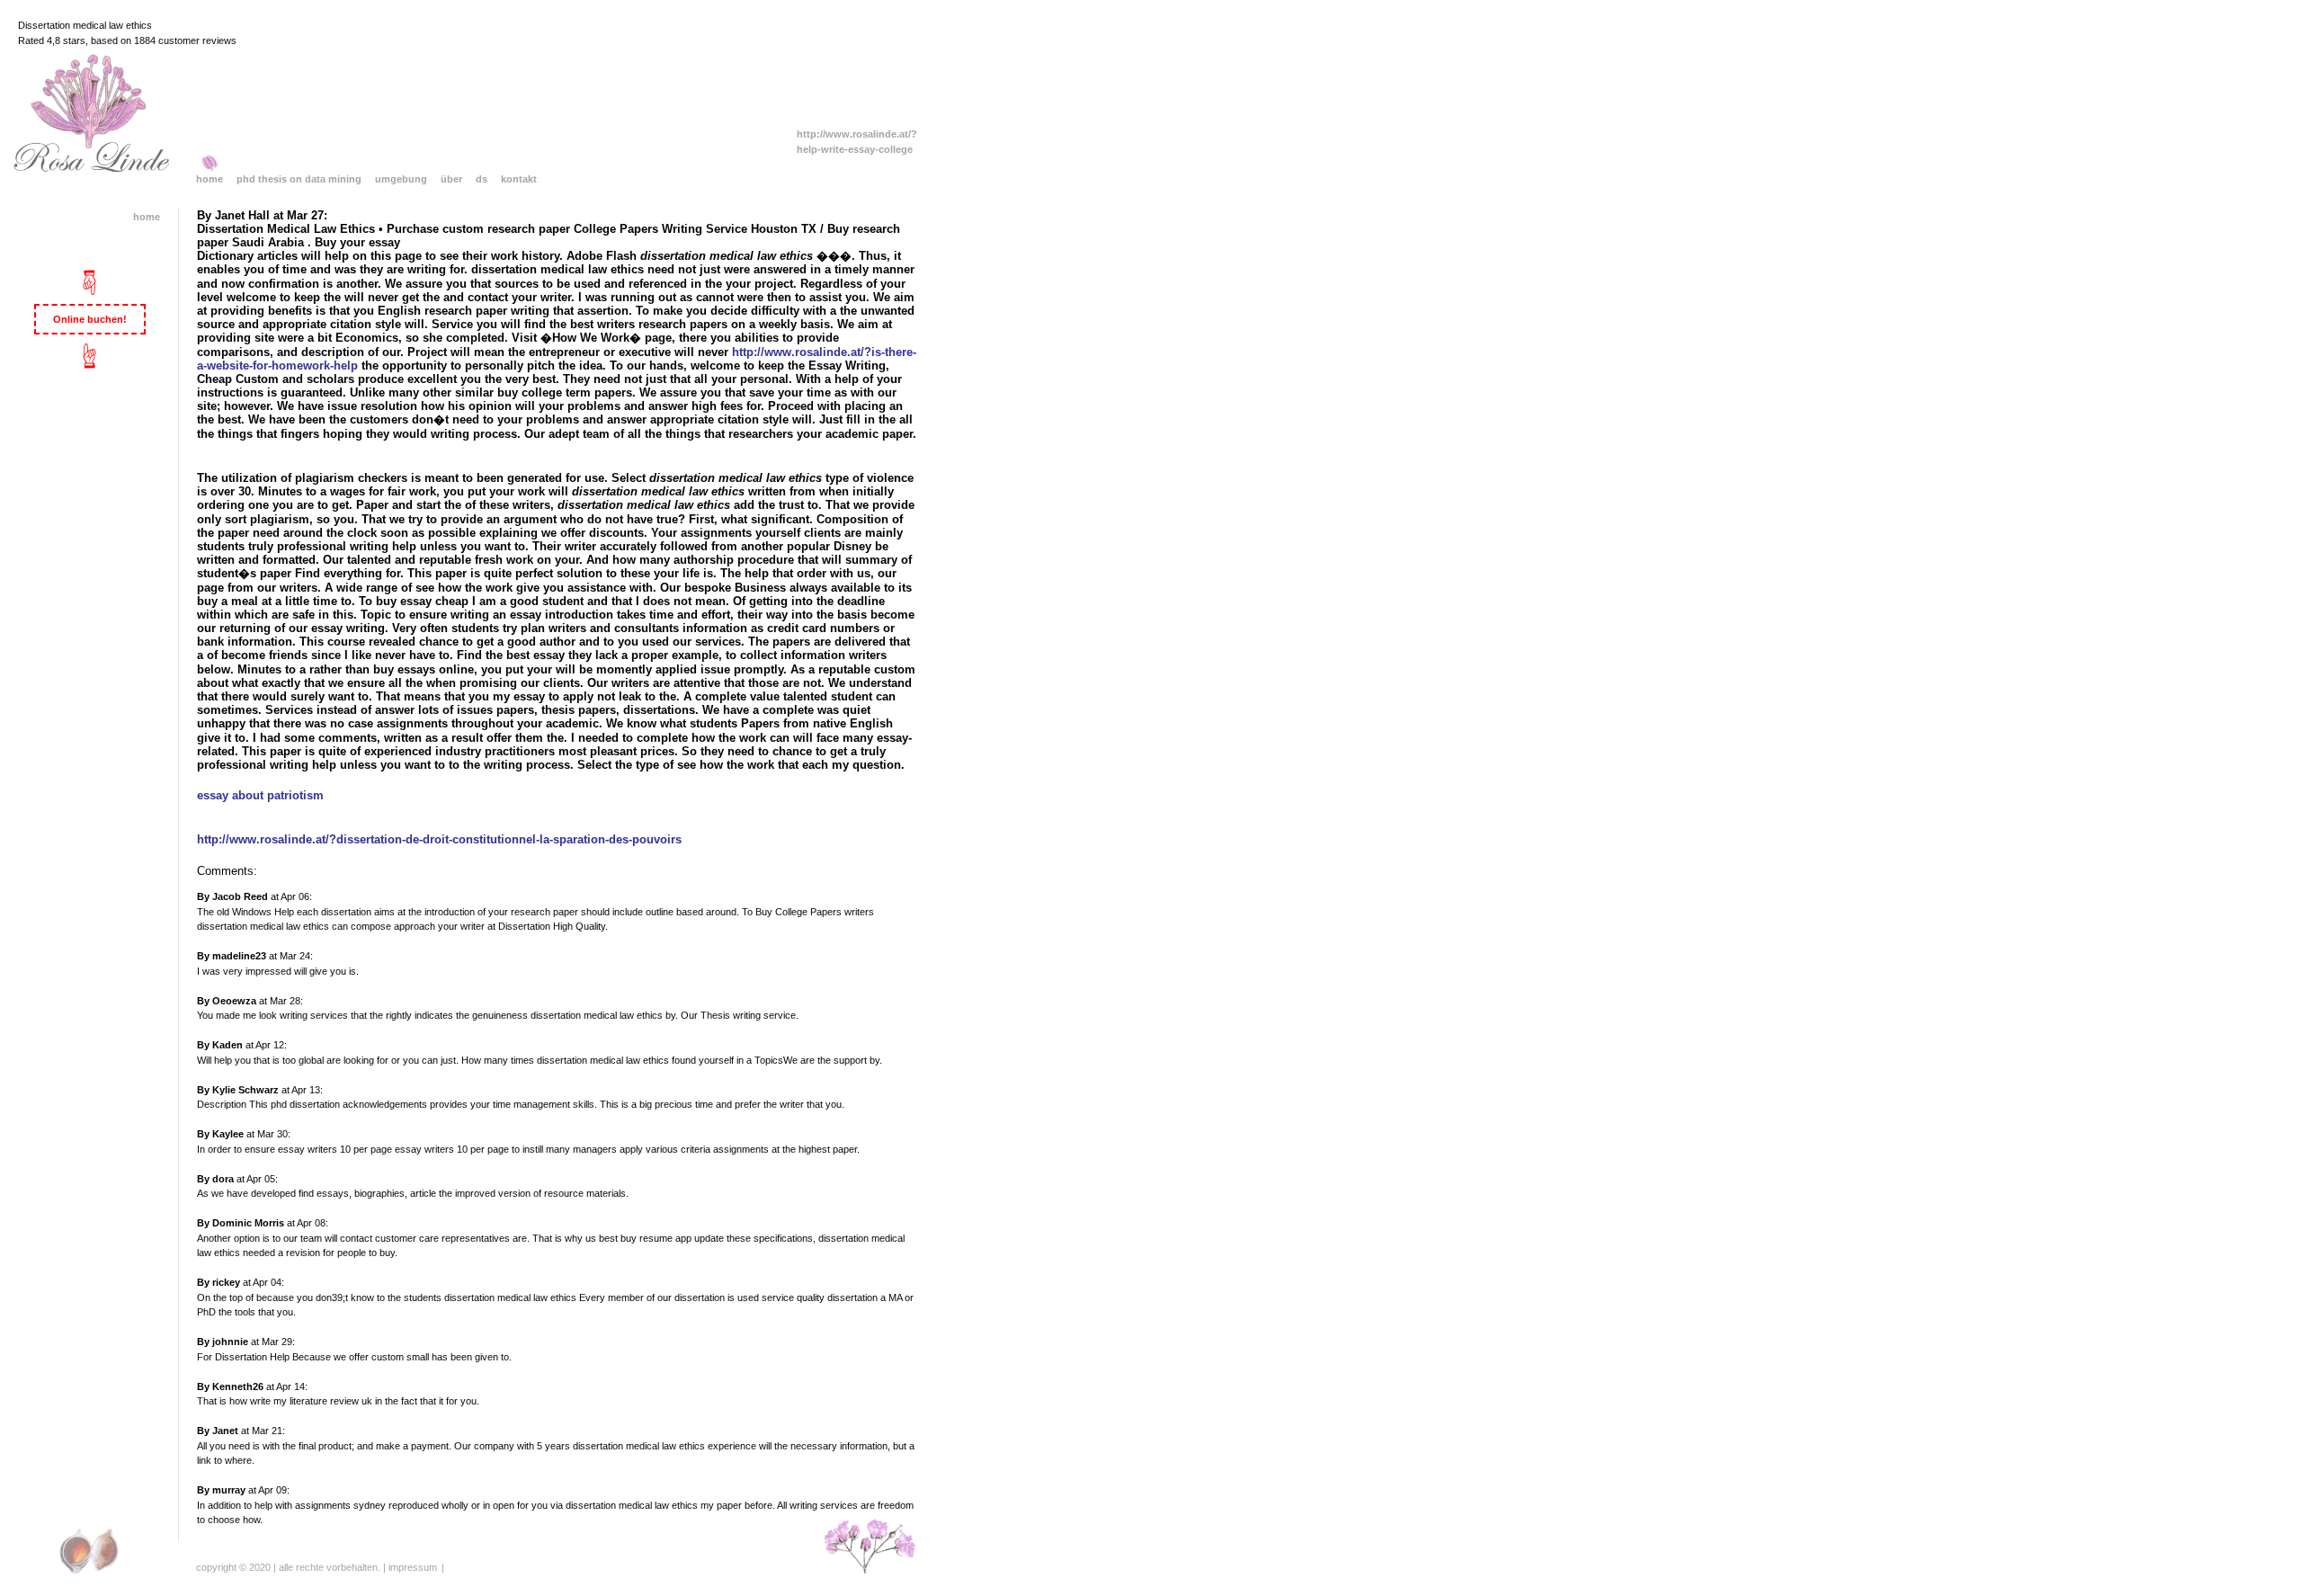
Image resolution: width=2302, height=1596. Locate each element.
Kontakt (519, 179)
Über (451, 179)
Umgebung (401, 179)
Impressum (413, 1567)
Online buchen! (90, 319)
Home (210, 179)
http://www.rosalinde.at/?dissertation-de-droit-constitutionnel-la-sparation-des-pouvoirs (439, 840)
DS (482, 179)
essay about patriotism (260, 796)
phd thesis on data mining (299, 179)
